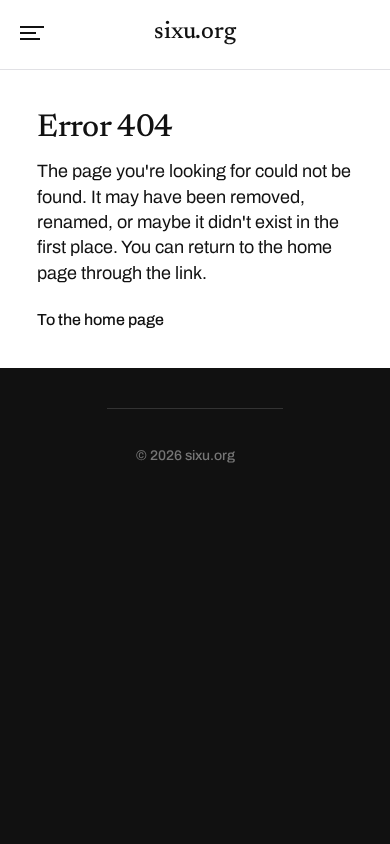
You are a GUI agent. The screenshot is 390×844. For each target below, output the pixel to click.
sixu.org (194, 32)
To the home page (100, 319)
